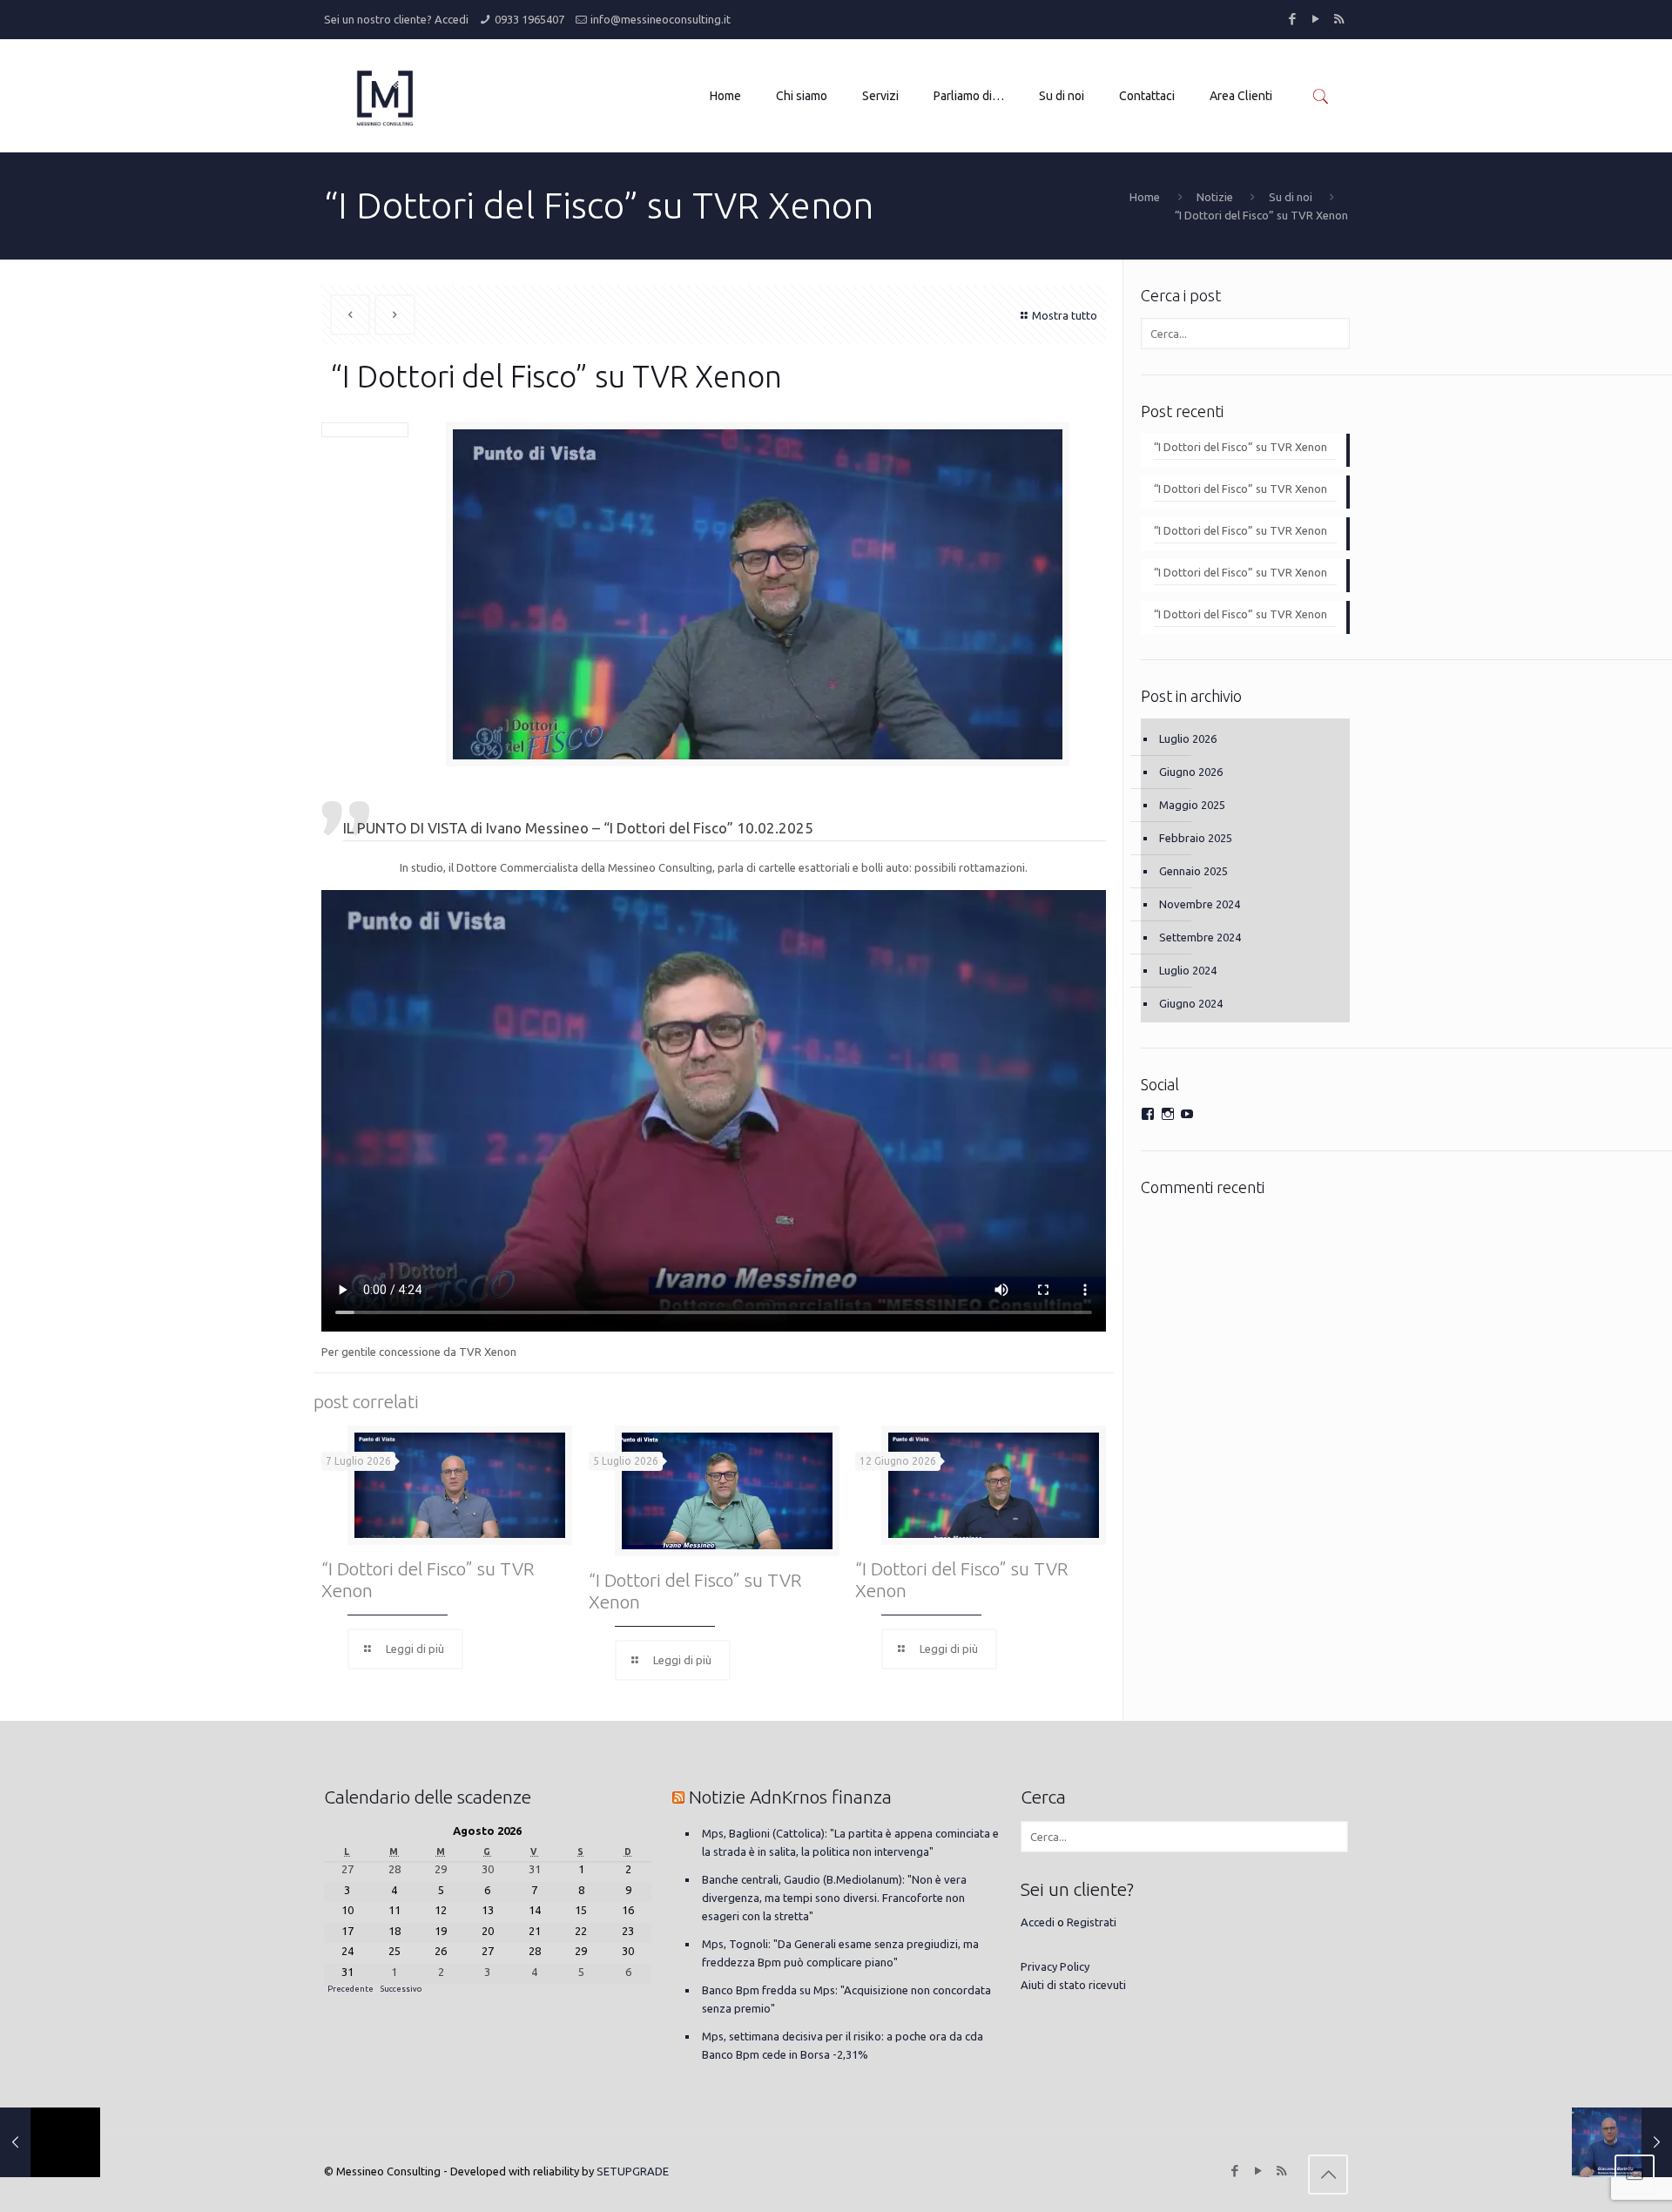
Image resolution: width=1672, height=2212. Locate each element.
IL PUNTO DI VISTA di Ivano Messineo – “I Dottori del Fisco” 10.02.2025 (578, 828)
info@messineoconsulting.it (661, 19)
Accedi (452, 19)
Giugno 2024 (1191, 1003)
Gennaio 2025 (1193, 871)
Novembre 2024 (1200, 904)
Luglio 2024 (1188, 970)
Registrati (1092, 1922)
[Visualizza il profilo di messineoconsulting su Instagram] (1168, 1114)
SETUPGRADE (633, 2171)
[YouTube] (1315, 19)
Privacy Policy (1055, 1966)
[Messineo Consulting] (385, 96)
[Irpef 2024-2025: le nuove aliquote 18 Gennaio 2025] (50, 2142)
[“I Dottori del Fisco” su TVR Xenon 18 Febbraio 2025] (1622, 2142)
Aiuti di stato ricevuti (1073, 1985)
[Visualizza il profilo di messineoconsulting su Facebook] (1148, 1114)
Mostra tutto (1065, 315)
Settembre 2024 (1200, 937)
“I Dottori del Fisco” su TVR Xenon (1241, 447)
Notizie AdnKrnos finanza (790, 1797)
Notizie (1215, 197)
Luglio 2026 (1188, 738)
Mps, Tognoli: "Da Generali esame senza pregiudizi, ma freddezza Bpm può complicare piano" (840, 1953)
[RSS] (1339, 19)
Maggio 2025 (1192, 805)
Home (1145, 197)
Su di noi (1291, 197)
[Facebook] (1292, 19)
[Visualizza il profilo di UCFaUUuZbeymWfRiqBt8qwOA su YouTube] (1187, 1114)
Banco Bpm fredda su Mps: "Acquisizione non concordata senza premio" (846, 1999)
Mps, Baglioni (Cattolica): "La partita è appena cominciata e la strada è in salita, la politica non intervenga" (850, 1842)
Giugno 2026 (1191, 772)
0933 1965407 (529, 19)
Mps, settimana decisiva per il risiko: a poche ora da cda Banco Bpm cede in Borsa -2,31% (843, 2045)
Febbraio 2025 (1196, 838)
